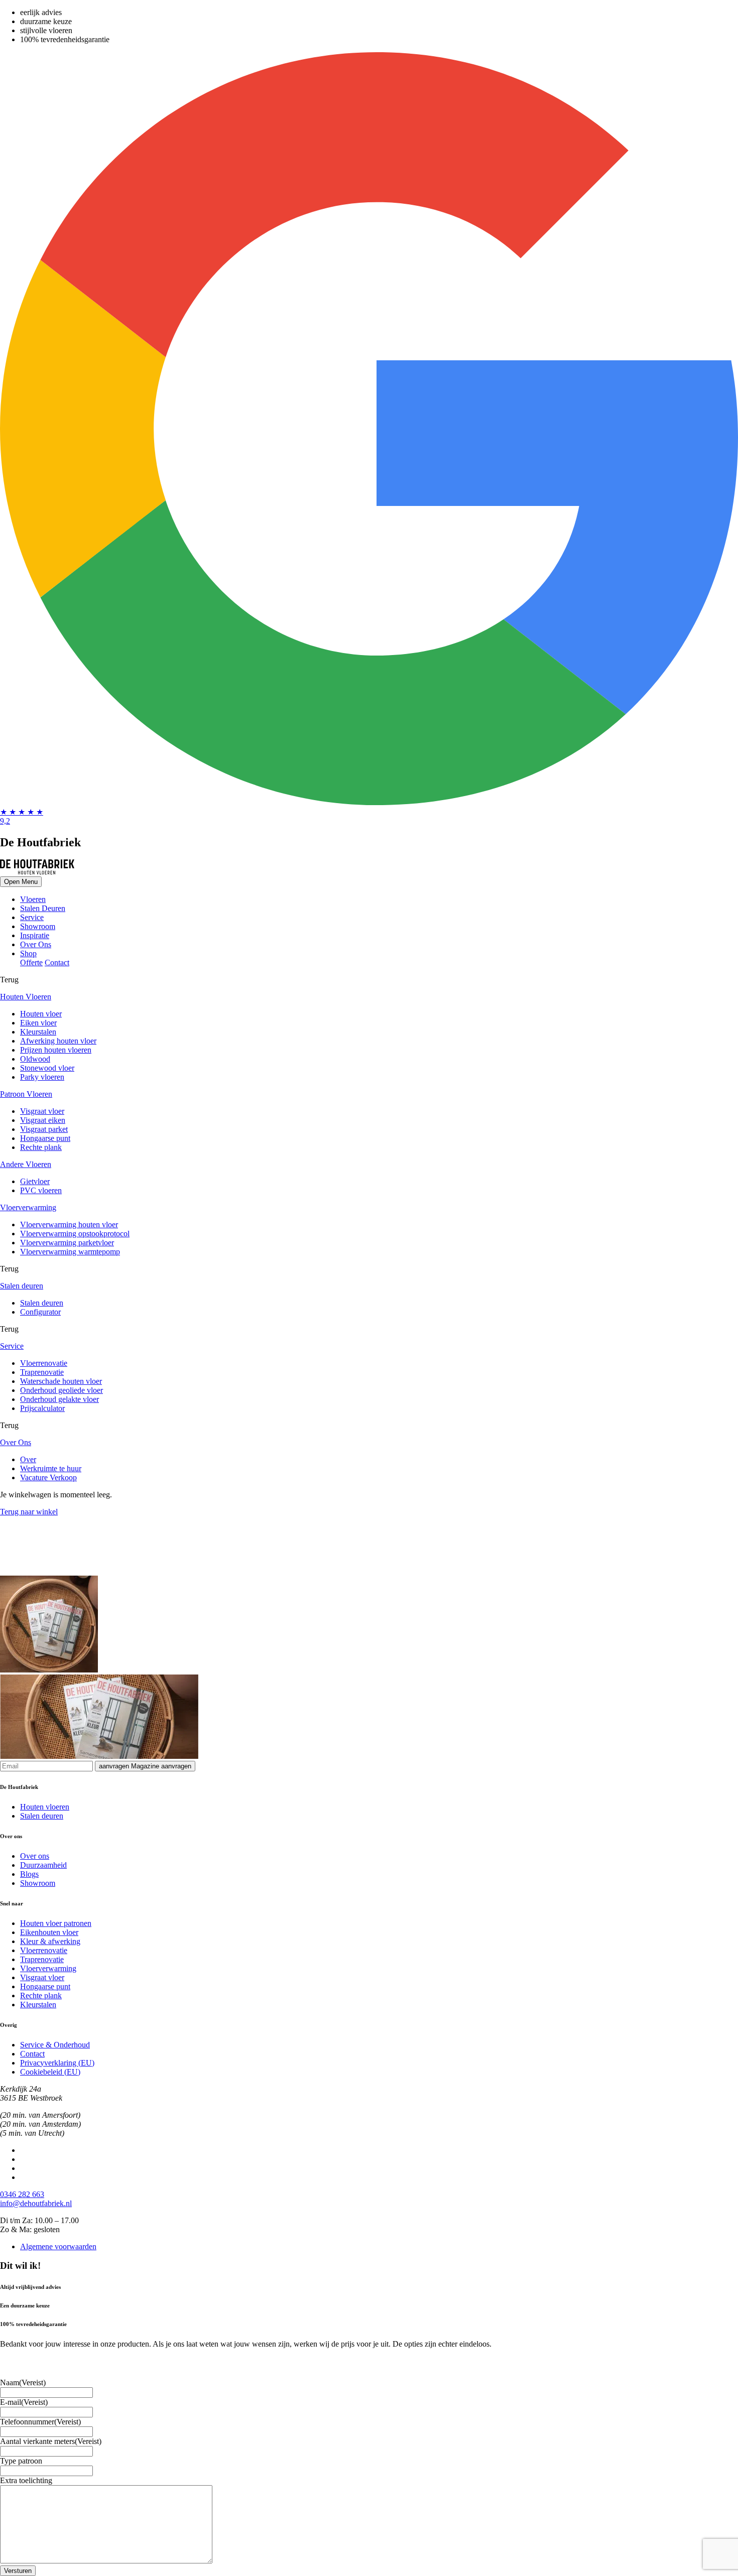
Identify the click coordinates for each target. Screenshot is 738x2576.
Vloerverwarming (48, 1968)
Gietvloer (35, 1181)
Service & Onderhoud (55, 2045)
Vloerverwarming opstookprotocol (75, 1234)
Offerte (31, 962)
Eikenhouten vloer (49, 1932)
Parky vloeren (42, 1077)
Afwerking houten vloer (58, 1041)
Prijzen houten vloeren (56, 1050)
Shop (28, 953)
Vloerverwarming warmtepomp (70, 1252)
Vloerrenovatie (44, 1363)
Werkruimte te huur (51, 1468)
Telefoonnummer (40, 2422)
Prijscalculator (42, 1408)
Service (32, 917)
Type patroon (21, 2461)
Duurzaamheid (43, 1865)
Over (28, 1459)
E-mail (24, 2402)
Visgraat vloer (42, 1111)
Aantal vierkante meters (51, 2441)
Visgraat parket (44, 1129)
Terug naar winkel (29, 1512)
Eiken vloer (38, 1023)
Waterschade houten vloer (61, 1381)
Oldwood (35, 1059)
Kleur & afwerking (50, 1941)
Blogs (29, 1874)
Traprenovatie (42, 1372)
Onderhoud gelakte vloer (59, 1399)
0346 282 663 (22, 2194)
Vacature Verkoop (48, 1477)
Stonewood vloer (47, 1068)
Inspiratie (35, 935)
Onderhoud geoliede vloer (61, 1390)
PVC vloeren (41, 1190)
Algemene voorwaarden (58, 2246)
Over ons (35, 1856)
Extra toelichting (26, 2480)
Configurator (40, 1312)
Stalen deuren (42, 1303)
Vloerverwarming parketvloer (67, 1243)
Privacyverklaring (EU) (57, 2063)
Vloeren (33, 899)
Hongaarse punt (45, 1138)
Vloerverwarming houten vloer (69, 1225)
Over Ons (36, 944)
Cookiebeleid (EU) (50, 2072)
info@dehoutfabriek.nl (36, 2203)
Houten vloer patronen (56, 1923)
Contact (57, 962)
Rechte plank (41, 1147)
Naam (23, 2382)
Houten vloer (41, 1014)
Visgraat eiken (43, 1120)
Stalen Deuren (43, 908)
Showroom (38, 926)
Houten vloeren (45, 1807)
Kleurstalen (38, 1032)
